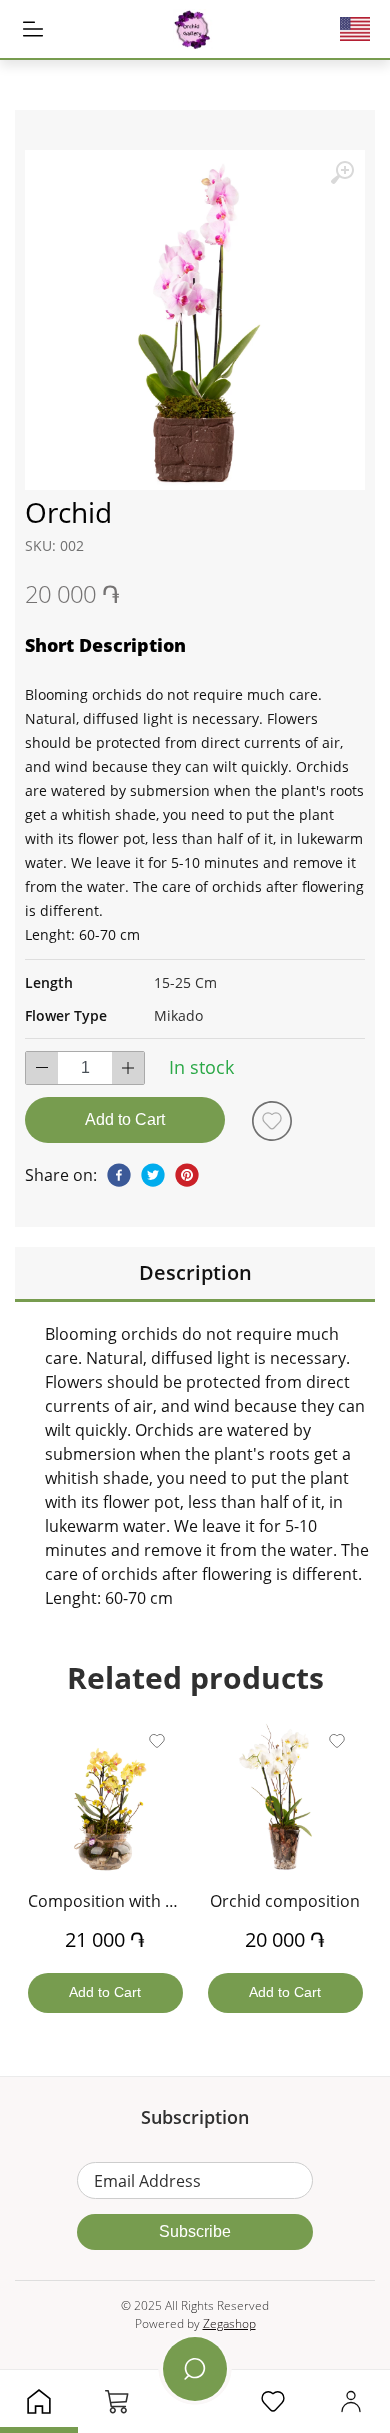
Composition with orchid (121, 1901)
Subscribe (195, 2231)
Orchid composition (285, 1901)
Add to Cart (125, 1119)
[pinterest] (187, 1175)
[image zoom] (342, 173)
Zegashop (229, 2323)
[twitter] (153, 1175)
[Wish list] (271, 1121)
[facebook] (119, 1175)
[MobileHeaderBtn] (33, 29)
